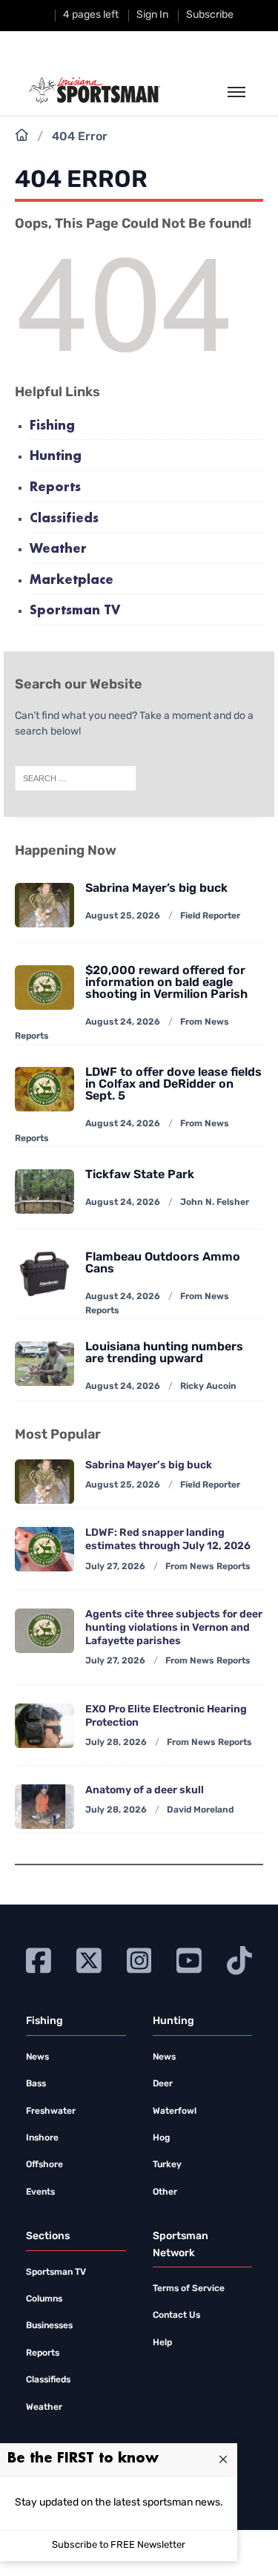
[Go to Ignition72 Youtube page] (189, 1959)
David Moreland (200, 1810)
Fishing (52, 426)
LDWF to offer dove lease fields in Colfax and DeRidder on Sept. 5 (173, 1085)
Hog (161, 2138)
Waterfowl (175, 2112)
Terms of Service (189, 2289)
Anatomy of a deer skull (145, 1791)
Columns (44, 2299)
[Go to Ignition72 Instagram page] (139, 1959)
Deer (163, 2084)
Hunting (56, 457)
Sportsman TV (75, 611)
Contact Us (176, 2316)
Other (165, 2192)
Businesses (49, 2326)
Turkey (167, 2165)
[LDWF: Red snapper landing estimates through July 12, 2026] (44, 1549)
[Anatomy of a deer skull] (44, 1807)
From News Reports (208, 1567)
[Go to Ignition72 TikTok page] (239, 1959)
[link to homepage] (95, 91)
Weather (58, 549)
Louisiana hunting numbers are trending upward (164, 1353)
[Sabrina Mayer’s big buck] (44, 905)
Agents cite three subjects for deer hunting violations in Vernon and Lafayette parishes (174, 1628)
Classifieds (64, 519)
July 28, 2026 (116, 1743)
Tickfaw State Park (140, 1175)
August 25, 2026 (123, 916)
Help (162, 2343)
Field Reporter (210, 916)
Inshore (42, 2138)
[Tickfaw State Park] (44, 1192)
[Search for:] (76, 779)
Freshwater (51, 2112)
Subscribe (210, 15)
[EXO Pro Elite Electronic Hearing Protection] (44, 1726)
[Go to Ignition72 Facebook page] (39, 1959)
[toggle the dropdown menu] (236, 93)
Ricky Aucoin (208, 1387)
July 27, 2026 (115, 1567)
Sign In (152, 15)
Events (40, 2192)
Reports (55, 488)
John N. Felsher (215, 1203)
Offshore (44, 2165)
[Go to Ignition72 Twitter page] (89, 1959)
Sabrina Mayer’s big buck (156, 889)
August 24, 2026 (123, 1022)
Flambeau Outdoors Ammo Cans (163, 1264)
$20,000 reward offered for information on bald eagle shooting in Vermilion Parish (166, 983)
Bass (36, 2084)
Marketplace (72, 581)
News (37, 2057)
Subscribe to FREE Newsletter (119, 2545)
